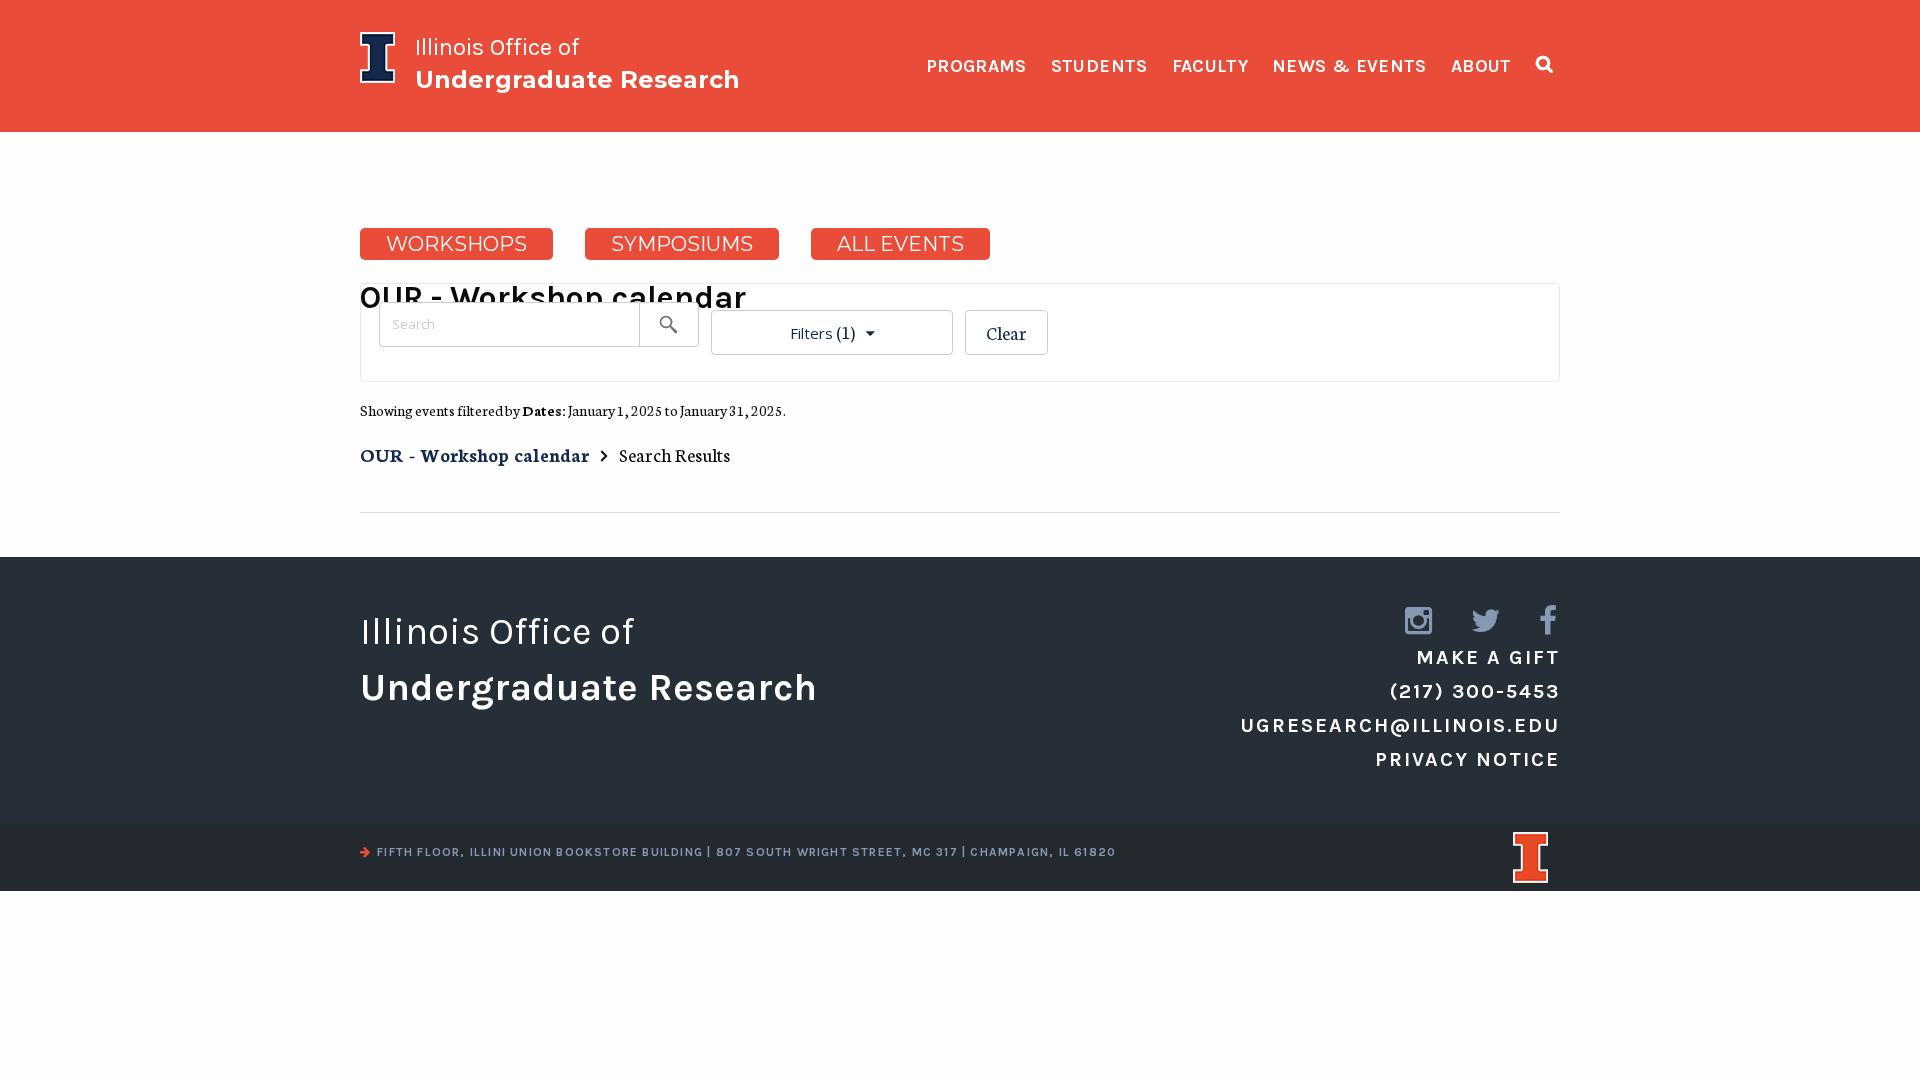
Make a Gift (1488, 657)
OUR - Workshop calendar (474, 454)
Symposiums (682, 244)
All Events (900, 244)
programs (976, 66)
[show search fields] (1544, 64)
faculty (1210, 66)
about (1481, 66)
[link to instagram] (1420, 621)
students (1099, 66)
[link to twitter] (1487, 621)
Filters (783, 327)
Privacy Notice (1467, 759)
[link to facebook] (1549, 621)
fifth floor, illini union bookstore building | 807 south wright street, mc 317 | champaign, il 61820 (746, 852)
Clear (1006, 332)
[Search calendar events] (669, 324)
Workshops (456, 244)
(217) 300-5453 (1475, 691)
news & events (1349, 66)
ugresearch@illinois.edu (1400, 725)
